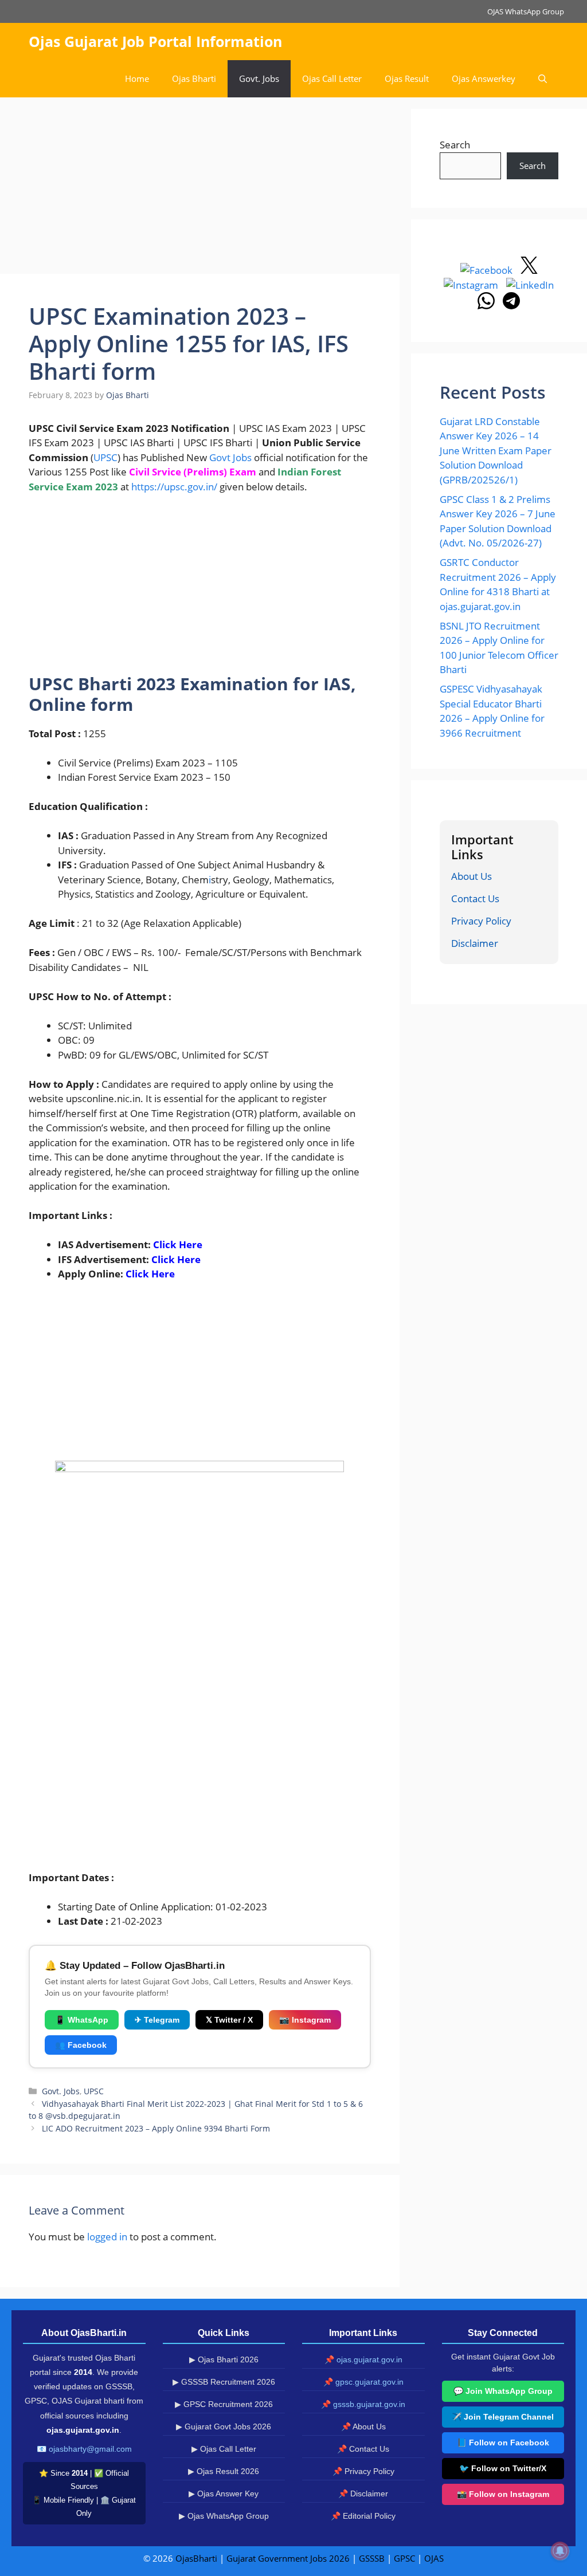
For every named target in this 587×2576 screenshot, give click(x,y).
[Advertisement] (200, 189)
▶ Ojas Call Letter (224, 2449)
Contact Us (475, 898)
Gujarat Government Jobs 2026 (288, 2558)
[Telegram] (511, 306)
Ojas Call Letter (332, 78)
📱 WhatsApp (82, 2020)
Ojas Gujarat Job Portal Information (155, 41)
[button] (543, 79)
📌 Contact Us (363, 2449)
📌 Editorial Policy (363, 2516)
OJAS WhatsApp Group (526, 11)
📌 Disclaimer (363, 2494)
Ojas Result (407, 78)
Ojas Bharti (194, 78)
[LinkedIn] (530, 285)
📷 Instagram (305, 2020)
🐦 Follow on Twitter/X (503, 2468)
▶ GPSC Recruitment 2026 (224, 2404)
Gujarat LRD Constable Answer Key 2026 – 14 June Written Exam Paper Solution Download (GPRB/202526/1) (496, 451)
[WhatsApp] (487, 306)
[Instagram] (472, 285)
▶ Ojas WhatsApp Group (224, 2516)
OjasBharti (196, 2558)
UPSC (105, 457)
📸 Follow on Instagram (503, 2494)
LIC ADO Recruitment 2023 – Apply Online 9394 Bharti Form (156, 2128)
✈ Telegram (157, 2020)
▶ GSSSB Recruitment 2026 (224, 2382)
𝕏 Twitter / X (229, 2020)
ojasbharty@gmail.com (90, 2449)
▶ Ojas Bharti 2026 (224, 2359)
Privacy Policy (481, 921)
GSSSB (372, 2558)
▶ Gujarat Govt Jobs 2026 (224, 2426)
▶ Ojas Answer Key (224, 2494)
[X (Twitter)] (529, 270)
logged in (107, 2237)
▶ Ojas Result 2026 (224, 2471)
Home (137, 78)
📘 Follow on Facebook (503, 2443)
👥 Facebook (81, 2045)
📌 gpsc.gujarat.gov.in (363, 2382)
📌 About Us (363, 2426)
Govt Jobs (230, 457)
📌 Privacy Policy (363, 2471)
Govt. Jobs (259, 78)
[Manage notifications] (560, 2551)
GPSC (404, 2558)
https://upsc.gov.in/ (174, 487)
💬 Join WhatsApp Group (503, 2391)
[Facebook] (488, 270)
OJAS (434, 2558)
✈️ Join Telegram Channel (503, 2417)
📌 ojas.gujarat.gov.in (363, 2359)
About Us (471, 876)
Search (455, 145)
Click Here (178, 1244)
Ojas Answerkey (484, 78)
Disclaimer (475, 943)
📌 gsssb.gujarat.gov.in (363, 2404)
